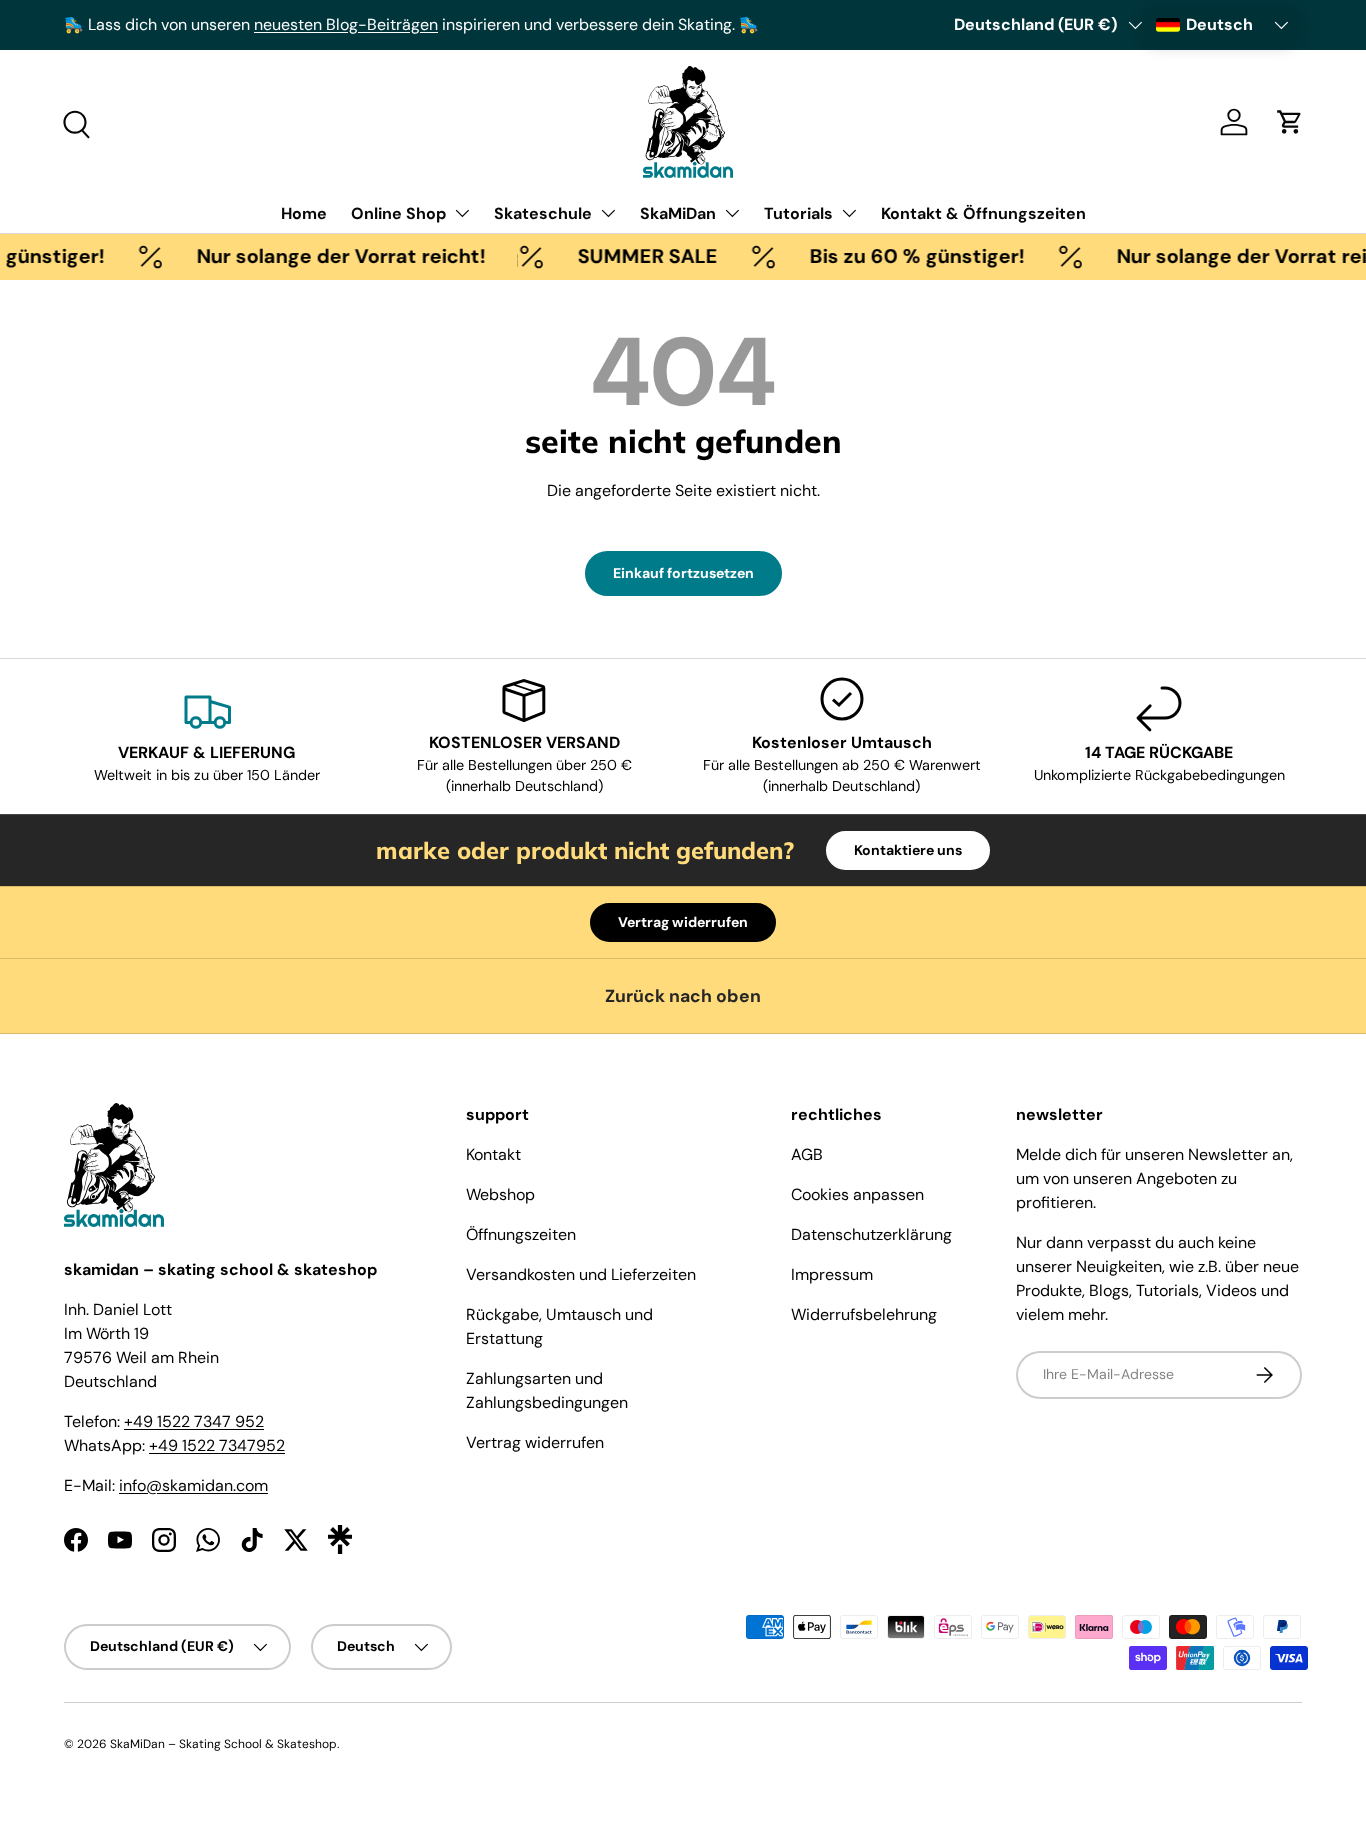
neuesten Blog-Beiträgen (346, 24)
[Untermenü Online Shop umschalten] (462, 213)
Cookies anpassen (857, 1194)
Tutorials (798, 213)
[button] (1290, 122)
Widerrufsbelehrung (864, 1314)
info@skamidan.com (193, 1485)
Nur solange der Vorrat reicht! (327, 256)
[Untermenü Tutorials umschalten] (849, 213)
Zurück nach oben (683, 996)
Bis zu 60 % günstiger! (903, 256)
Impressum (832, 1274)
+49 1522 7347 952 (194, 1421)
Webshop (500, 1194)
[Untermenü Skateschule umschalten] (608, 213)
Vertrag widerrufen (683, 922)
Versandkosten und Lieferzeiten (581, 1274)
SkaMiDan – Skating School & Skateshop (223, 1744)
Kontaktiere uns (908, 850)
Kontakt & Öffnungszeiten (983, 213)
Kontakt (493, 1154)
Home (304, 213)
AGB (807, 1154)
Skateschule (543, 213)
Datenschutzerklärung (871, 1234)
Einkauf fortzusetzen (683, 573)
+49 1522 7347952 (217, 1445)
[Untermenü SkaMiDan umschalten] (732, 213)
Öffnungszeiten (521, 1234)
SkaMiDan (678, 213)
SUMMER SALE (634, 256)
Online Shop (398, 213)
